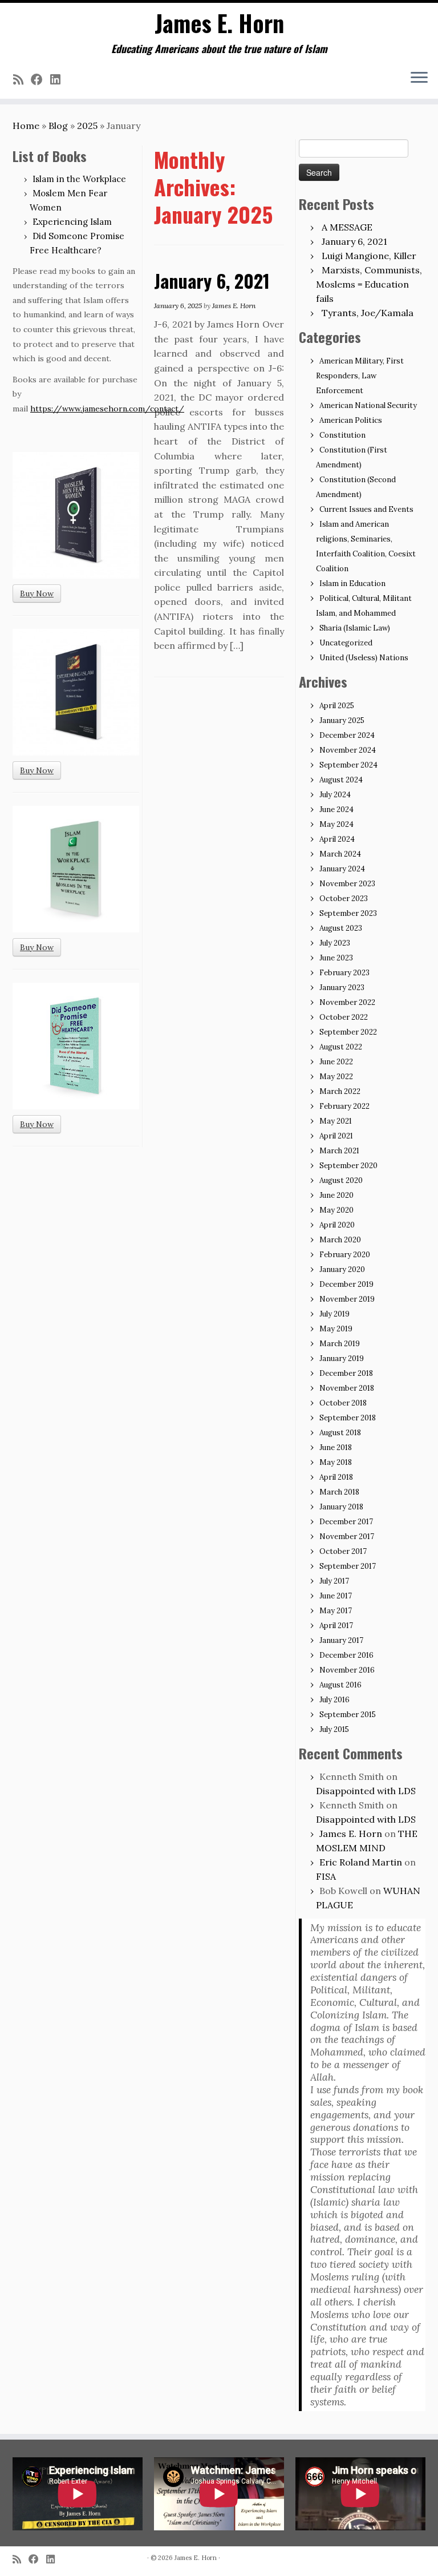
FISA (326, 1876)
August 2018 (340, 1433)
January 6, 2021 (212, 280)
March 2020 (340, 1240)
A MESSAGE (347, 227)
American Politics (351, 420)
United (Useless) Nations (364, 658)
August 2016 (340, 1685)
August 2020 (341, 1180)
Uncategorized (346, 643)
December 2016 (346, 1655)
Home (26, 126)
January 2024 (342, 869)
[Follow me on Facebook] (40, 80)
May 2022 (336, 1077)
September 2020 (348, 1166)
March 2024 (340, 854)
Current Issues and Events (366, 509)
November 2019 (347, 1299)
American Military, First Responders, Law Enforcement (360, 376)
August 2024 (341, 780)
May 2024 (336, 824)
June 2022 (336, 1062)
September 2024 (348, 765)
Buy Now (37, 593)
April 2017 (336, 1626)
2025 (87, 126)
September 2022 (348, 1032)
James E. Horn (219, 23)
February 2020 (345, 1255)
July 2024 (335, 795)
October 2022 (344, 1017)
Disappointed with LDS (366, 1791)
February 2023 (344, 973)
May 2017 (336, 1611)
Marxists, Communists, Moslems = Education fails (369, 284)
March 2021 (339, 1151)
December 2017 (346, 1522)
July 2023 (335, 943)
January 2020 (342, 1269)
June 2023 (336, 958)
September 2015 (348, 1715)
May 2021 (336, 1121)
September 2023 (348, 913)
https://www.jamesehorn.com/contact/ (107, 409)
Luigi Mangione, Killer (369, 256)
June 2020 (336, 1195)
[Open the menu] (419, 78)
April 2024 (337, 839)
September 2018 (348, 1418)
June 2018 (336, 1448)
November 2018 (347, 1388)
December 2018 (346, 1373)
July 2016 (334, 1700)
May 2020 (336, 1210)
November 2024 (348, 750)
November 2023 (347, 884)
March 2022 (340, 1091)
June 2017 (336, 1596)
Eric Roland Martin (361, 1862)
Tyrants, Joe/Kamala (368, 313)
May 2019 (336, 1329)
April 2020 (337, 1225)
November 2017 (347, 1537)
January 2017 (341, 1640)
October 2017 (343, 1551)
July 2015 (334, 1729)
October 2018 (343, 1403)
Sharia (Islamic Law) (355, 628)
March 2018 (339, 1492)
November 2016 (347, 1670)
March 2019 (340, 1344)
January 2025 (342, 720)
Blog (58, 126)
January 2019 (342, 1358)
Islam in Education (352, 584)
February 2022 (344, 1106)
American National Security (368, 405)
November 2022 (347, 1002)
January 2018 (341, 1507)
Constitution (342, 435)
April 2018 (336, 1477)
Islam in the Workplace (79, 179)
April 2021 (336, 1136)
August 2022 (341, 1047)
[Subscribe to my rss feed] (22, 80)
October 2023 (344, 899)
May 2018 (336, 1462)
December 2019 (346, 1284)
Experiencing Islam (72, 222)
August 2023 (341, 928)
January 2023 (342, 988)
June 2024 (336, 809)
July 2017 (334, 1581)
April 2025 (337, 706)
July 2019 (334, 1314)
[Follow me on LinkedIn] (59, 80)
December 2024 (347, 735)
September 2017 (348, 1566)
